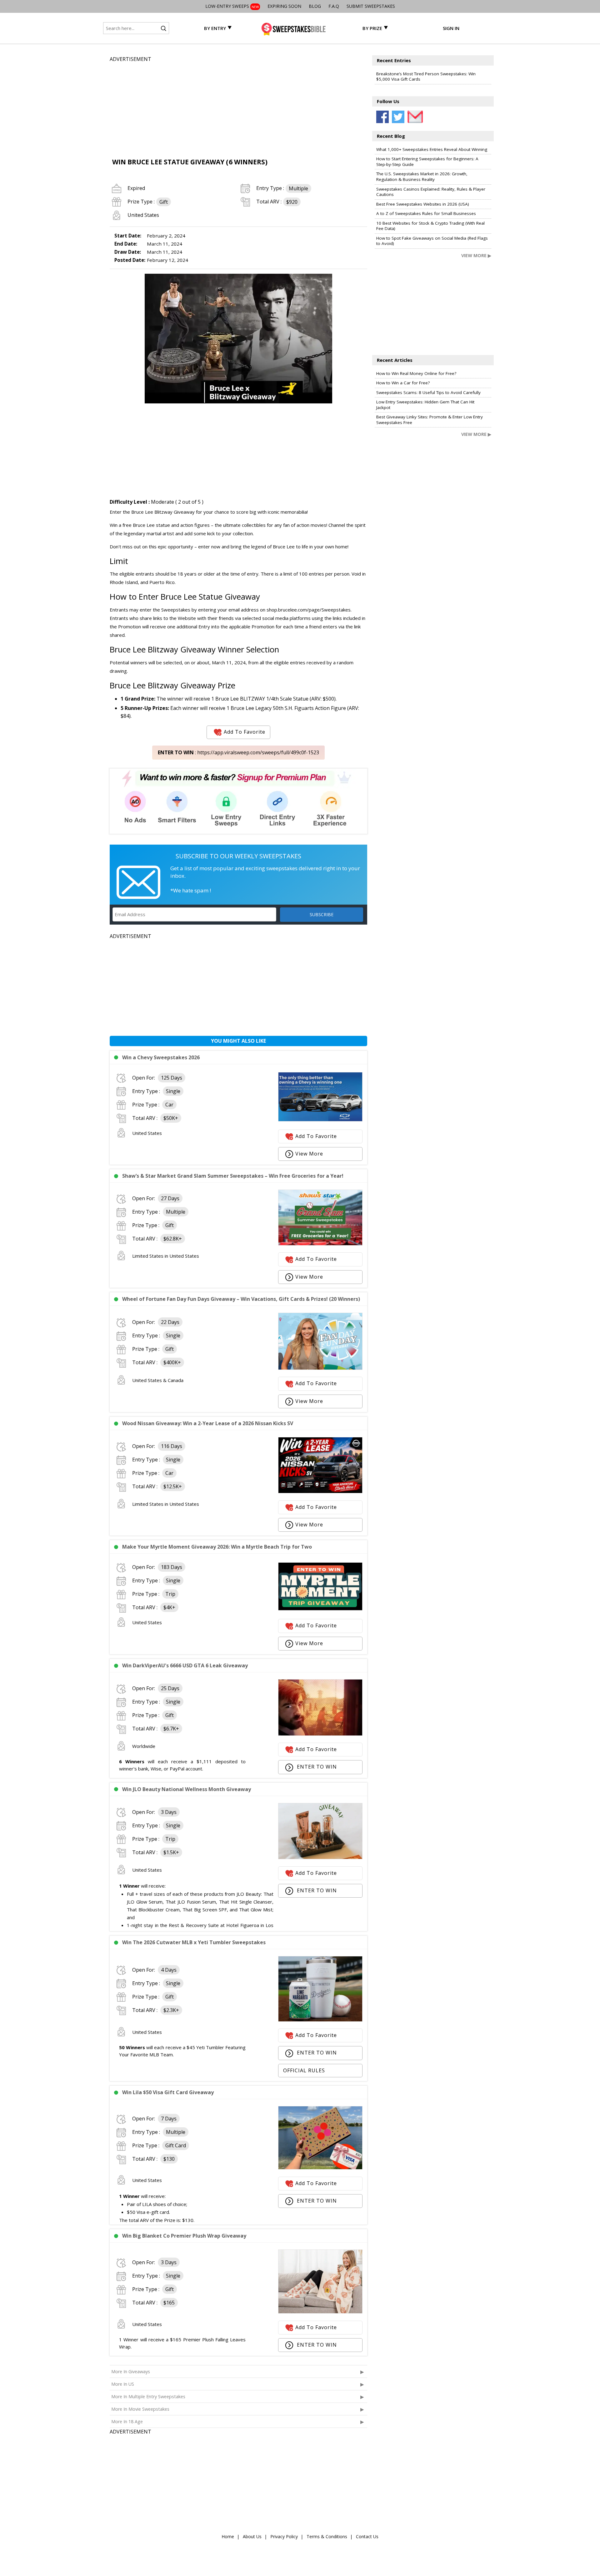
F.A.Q (334, 6)
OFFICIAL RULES (304, 2070)
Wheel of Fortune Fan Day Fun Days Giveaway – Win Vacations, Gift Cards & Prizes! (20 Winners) (241, 1299)
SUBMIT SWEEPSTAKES (371, 6)
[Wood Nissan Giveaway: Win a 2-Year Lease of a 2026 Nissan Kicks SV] (320, 1491)
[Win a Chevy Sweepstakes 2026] (320, 1120)
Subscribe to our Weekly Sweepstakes (238, 856)
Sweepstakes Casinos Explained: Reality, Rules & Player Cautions (431, 192)
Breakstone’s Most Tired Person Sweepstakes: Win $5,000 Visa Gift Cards (426, 77)
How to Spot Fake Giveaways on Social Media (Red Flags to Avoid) (432, 241)
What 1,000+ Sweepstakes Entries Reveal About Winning (432, 149)
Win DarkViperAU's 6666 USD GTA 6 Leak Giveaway (185, 1665)
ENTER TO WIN (316, 1767)
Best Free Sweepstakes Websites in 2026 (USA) (423, 204)
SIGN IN (451, 28)
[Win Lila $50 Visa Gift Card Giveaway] (320, 2168)
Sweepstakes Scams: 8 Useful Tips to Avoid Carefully (428, 392)
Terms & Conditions (327, 2536)
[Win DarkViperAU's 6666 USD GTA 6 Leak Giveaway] (320, 1734)
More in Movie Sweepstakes (140, 2409)
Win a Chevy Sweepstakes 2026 (161, 1057)
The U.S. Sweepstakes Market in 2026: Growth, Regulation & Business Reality (422, 177)
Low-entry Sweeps (232, 6)
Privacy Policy (284, 2536)
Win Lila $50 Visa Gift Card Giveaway (168, 2092)
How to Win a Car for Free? (403, 383)
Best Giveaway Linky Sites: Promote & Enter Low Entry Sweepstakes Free (430, 420)
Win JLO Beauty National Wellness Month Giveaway (187, 1789)
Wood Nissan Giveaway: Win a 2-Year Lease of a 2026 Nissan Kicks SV (208, 1423)
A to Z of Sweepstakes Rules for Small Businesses (426, 213)
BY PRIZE (372, 28)
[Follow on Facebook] (382, 117)
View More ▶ (476, 255)
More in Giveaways (131, 2371)
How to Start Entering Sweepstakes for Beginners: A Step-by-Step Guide (427, 162)
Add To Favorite (245, 732)
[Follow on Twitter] (398, 117)
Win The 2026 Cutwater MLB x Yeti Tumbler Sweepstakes (194, 1942)
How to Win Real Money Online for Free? (416, 373)
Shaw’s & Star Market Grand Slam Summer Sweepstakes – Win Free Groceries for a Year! (233, 1176)
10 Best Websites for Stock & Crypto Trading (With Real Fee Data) (430, 226)
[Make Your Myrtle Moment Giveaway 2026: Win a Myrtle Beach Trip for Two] (320, 1609)
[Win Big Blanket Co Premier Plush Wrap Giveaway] (320, 2312)
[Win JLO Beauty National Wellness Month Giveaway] (320, 1857)
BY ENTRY (215, 28)
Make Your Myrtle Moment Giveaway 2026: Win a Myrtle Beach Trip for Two (217, 1547)
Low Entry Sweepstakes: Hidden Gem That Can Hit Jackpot (425, 405)
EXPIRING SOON (284, 6)
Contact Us (367, 2536)
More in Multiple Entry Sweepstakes (148, 2396)
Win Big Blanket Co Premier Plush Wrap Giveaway (184, 2236)
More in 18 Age (127, 2421)
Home (228, 2536)
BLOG (315, 6)
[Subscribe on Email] (414, 117)
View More (309, 1154)
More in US (123, 2384)
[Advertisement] (238, 107)
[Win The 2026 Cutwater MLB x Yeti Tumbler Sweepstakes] (320, 2020)
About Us (252, 2536)
